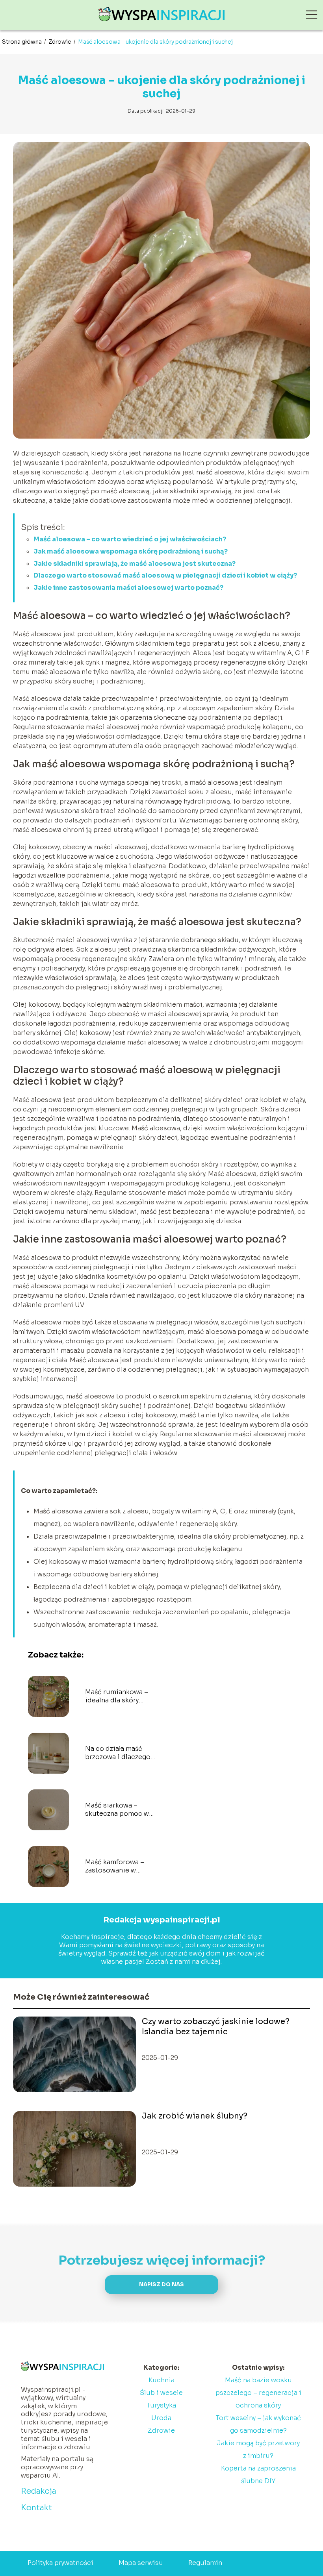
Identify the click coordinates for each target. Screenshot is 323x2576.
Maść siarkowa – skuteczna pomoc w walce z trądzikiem (117, 1810)
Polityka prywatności (60, 2563)
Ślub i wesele (161, 2393)
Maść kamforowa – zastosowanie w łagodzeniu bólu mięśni (115, 1867)
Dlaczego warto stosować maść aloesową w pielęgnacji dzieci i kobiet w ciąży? (165, 575)
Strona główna (22, 42)
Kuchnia (161, 2380)
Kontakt (36, 2508)
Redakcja (39, 2491)
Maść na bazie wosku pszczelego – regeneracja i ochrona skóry (258, 2393)
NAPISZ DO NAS (161, 2284)
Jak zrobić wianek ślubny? (195, 2116)
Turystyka (161, 2405)
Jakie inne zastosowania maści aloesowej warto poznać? (128, 588)
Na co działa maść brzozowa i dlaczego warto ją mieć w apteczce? (118, 1753)
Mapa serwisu (141, 2563)
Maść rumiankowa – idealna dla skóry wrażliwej (117, 1696)
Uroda (161, 2418)
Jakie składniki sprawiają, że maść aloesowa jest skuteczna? (135, 564)
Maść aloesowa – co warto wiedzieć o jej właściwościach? (130, 539)
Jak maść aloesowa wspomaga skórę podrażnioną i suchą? (131, 551)
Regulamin (205, 2563)
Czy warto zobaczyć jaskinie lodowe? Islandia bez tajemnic (216, 2027)
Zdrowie (60, 42)
